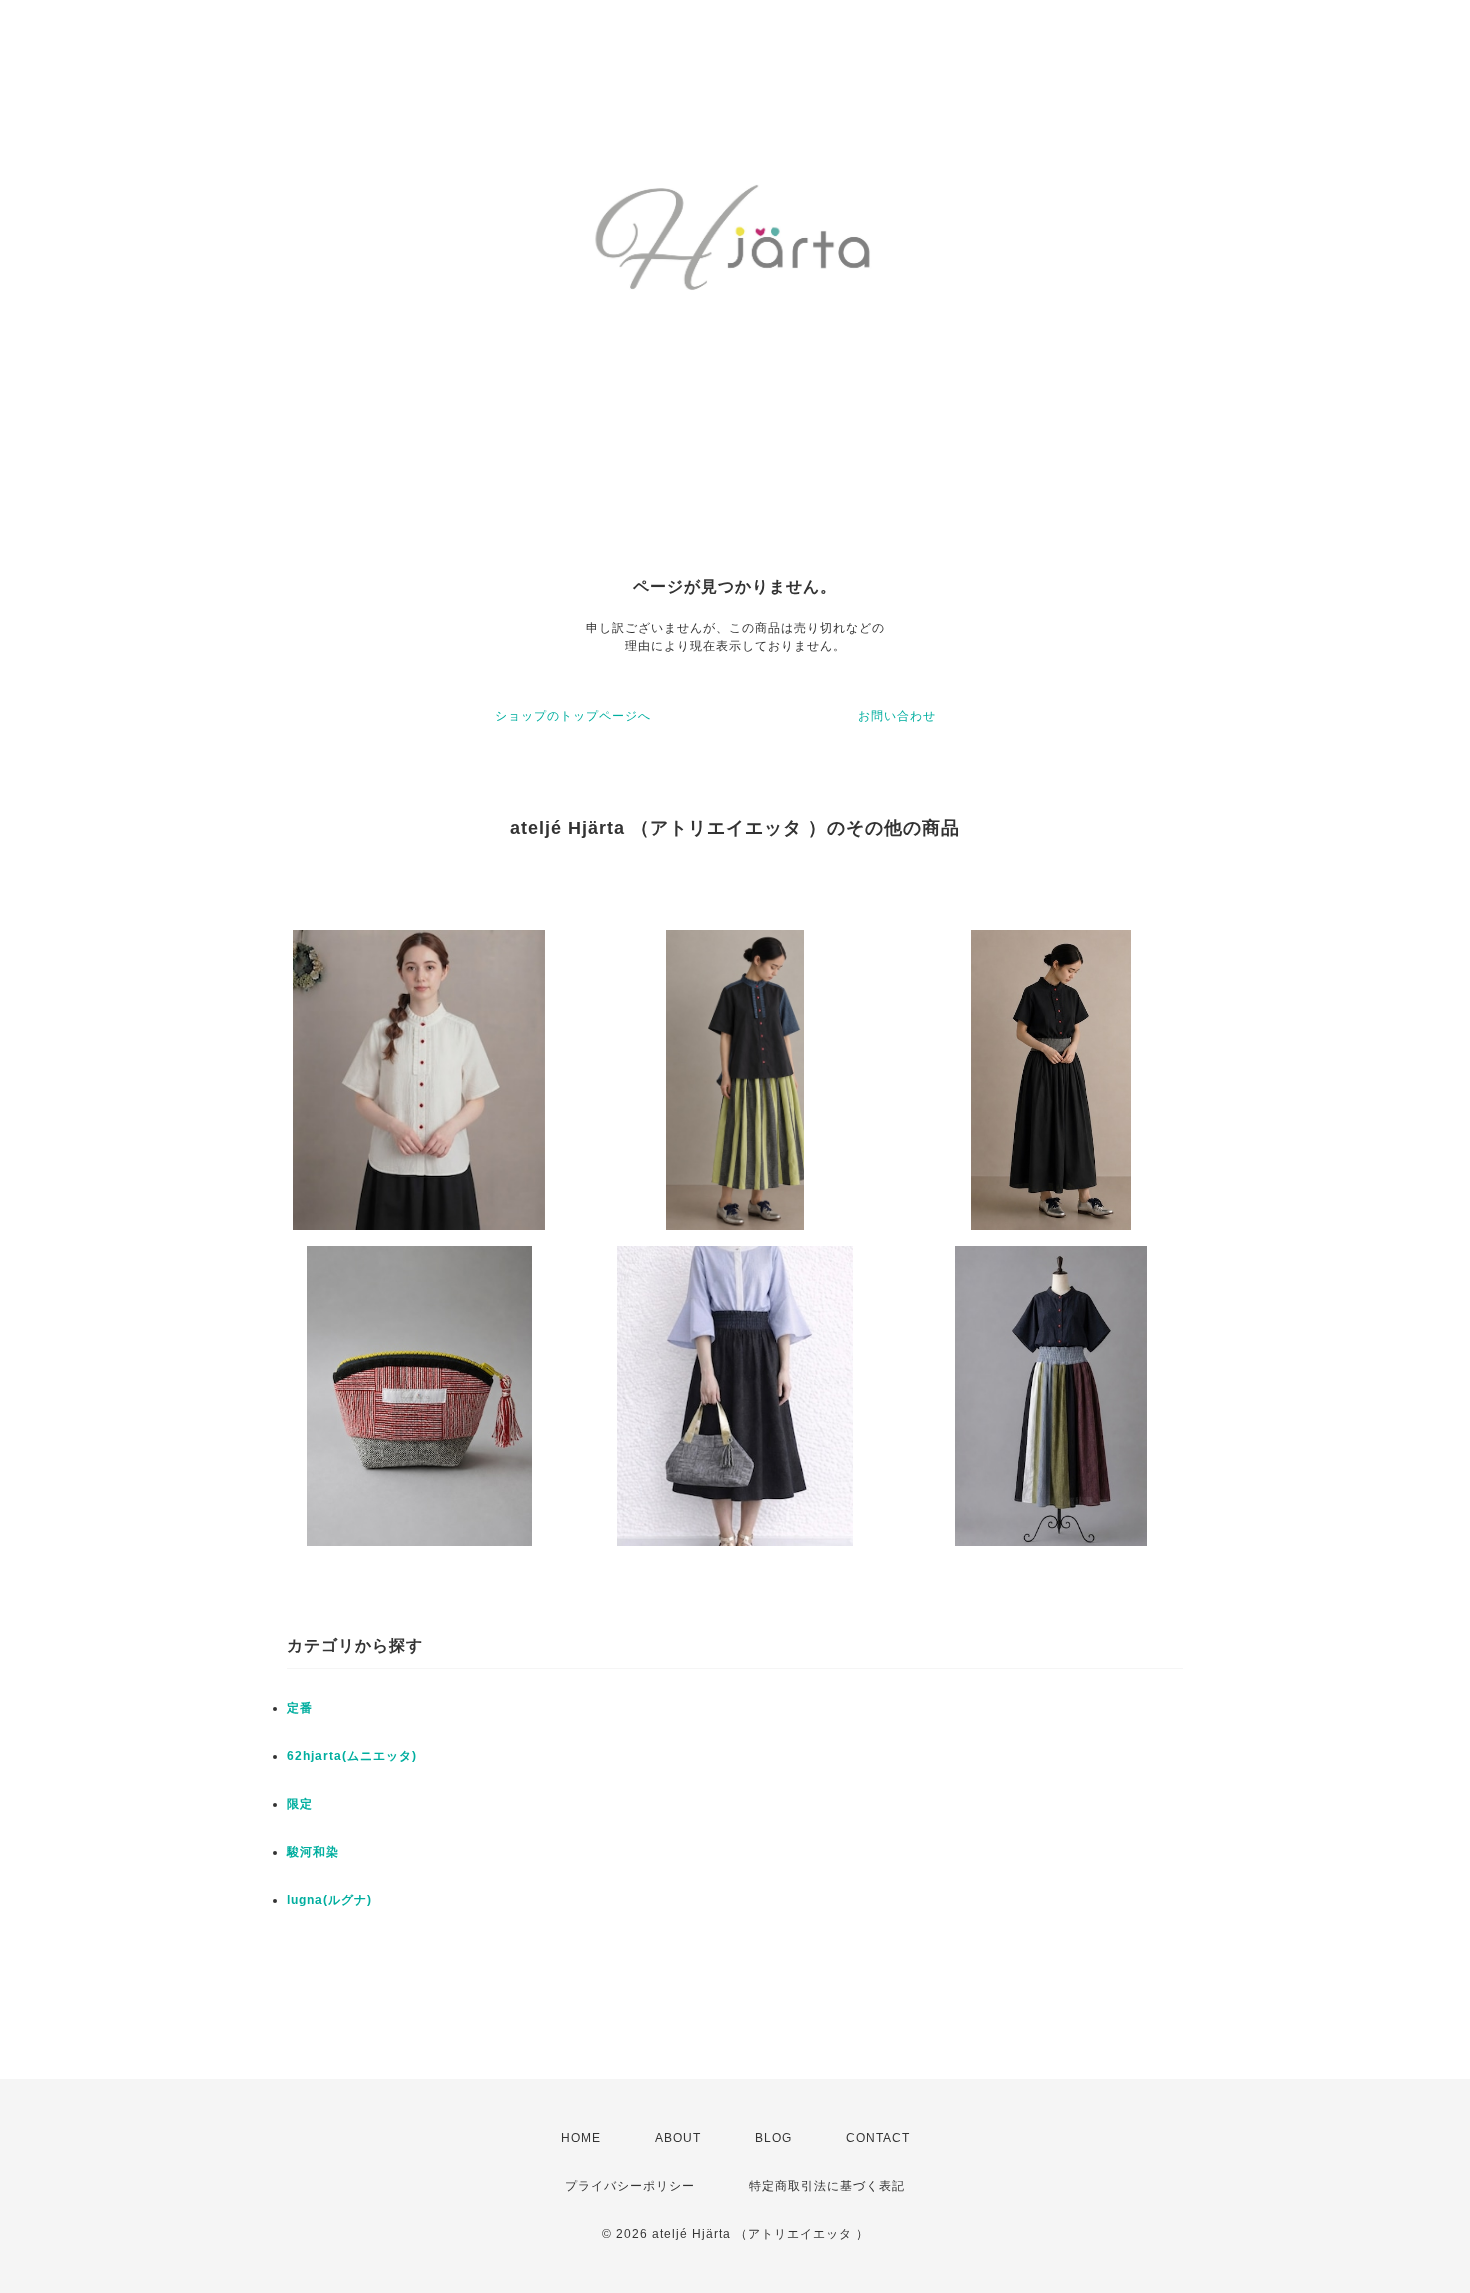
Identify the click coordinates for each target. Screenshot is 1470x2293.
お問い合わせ (897, 716)
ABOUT (678, 2138)
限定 (300, 1804)
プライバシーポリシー (630, 2186)
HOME (581, 2138)
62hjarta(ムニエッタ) (352, 1756)
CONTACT (878, 2138)
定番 (300, 1708)
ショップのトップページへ (573, 716)
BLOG (773, 2138)
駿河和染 (313, 1852)
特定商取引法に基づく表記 (827, 2186)
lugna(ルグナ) (329, 1900)
